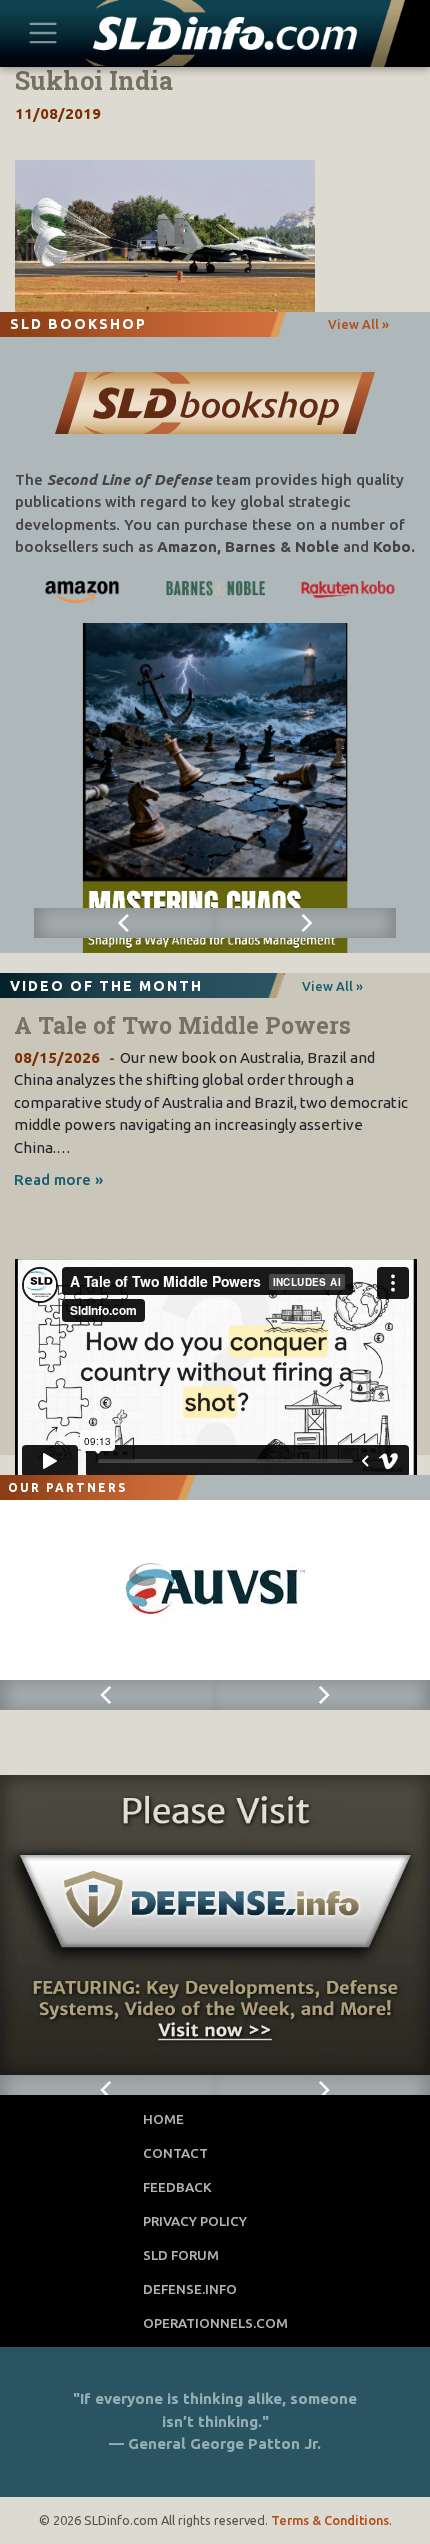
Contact (175, 2153)
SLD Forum (181, 2255)
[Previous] (124, 923)
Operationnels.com (215, 2323)
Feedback (177, 2187)
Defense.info (190, 2289)
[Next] (305, 923)
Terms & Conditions (330, 2520)
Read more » (58, 1179)
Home (163, 2119)
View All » (358, 324)
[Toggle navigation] (43, 32)
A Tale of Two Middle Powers (182, 1025)
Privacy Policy (195, 2221)
